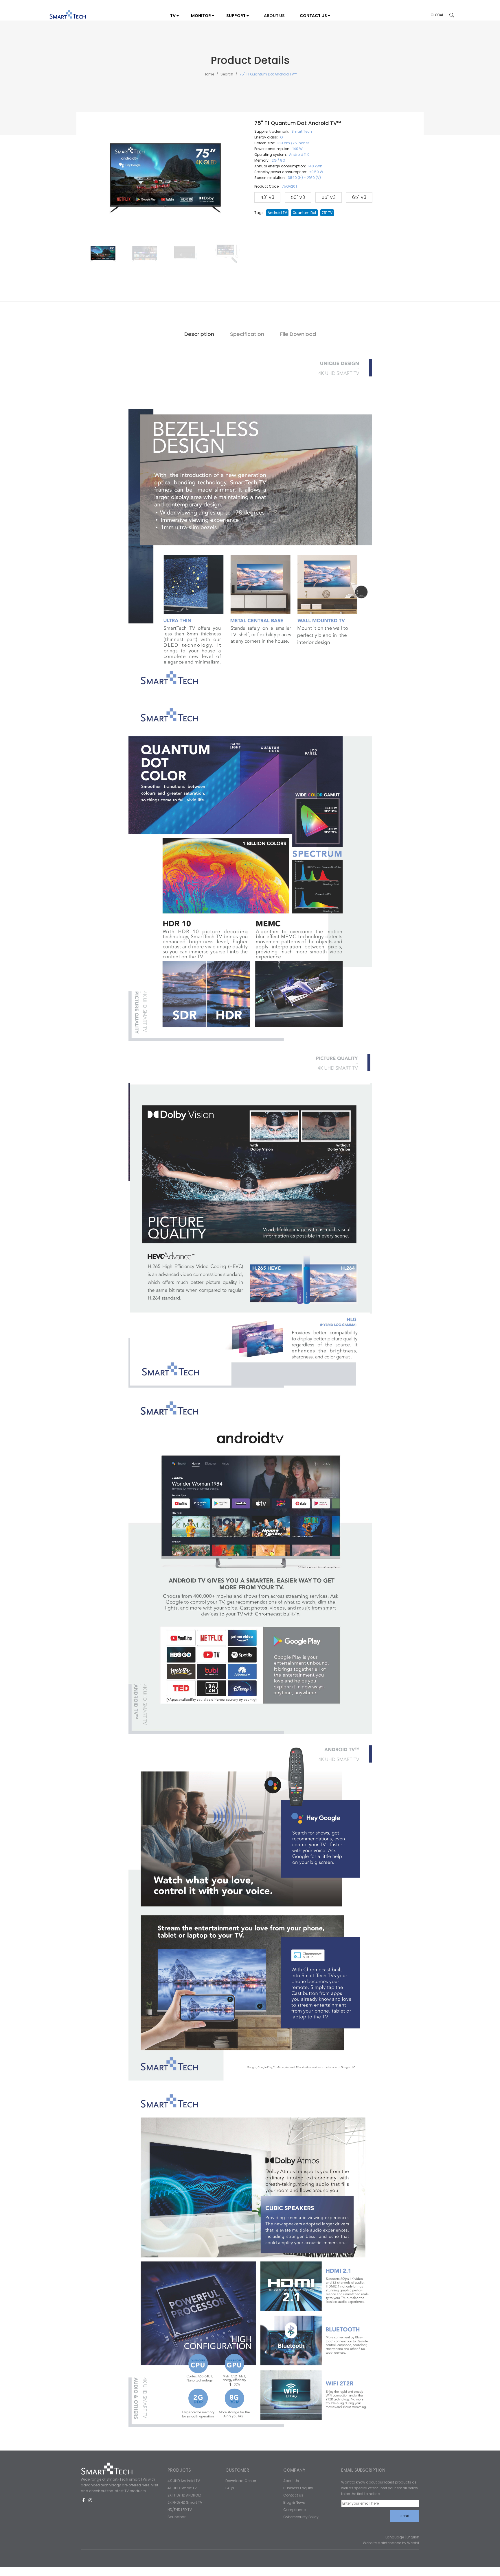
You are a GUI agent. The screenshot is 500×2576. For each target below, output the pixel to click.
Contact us (293, 2495)
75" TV (327, 213)
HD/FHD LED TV (180, 2510)
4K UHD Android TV (184, 2481)
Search (227, 74)
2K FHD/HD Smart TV (185, 2502)
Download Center (241, 2481)
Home (209, 74)
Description (199, 334)
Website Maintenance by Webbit (391, 2543)
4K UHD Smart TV (182, 2488)
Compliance (294, 2510)
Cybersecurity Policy (301, 2517)
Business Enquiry (298, 2488)
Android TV (277, 213)
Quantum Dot (304, 213)
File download (298, 334)
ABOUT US (274, 16)
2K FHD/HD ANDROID (184, 2495)
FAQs (230, 2488)
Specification (247, 334)
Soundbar (177, 2517)
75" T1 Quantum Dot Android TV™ (268, 74)
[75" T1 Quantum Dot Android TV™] (103, 254)
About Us (291, 2481)
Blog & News (294, 2502)
